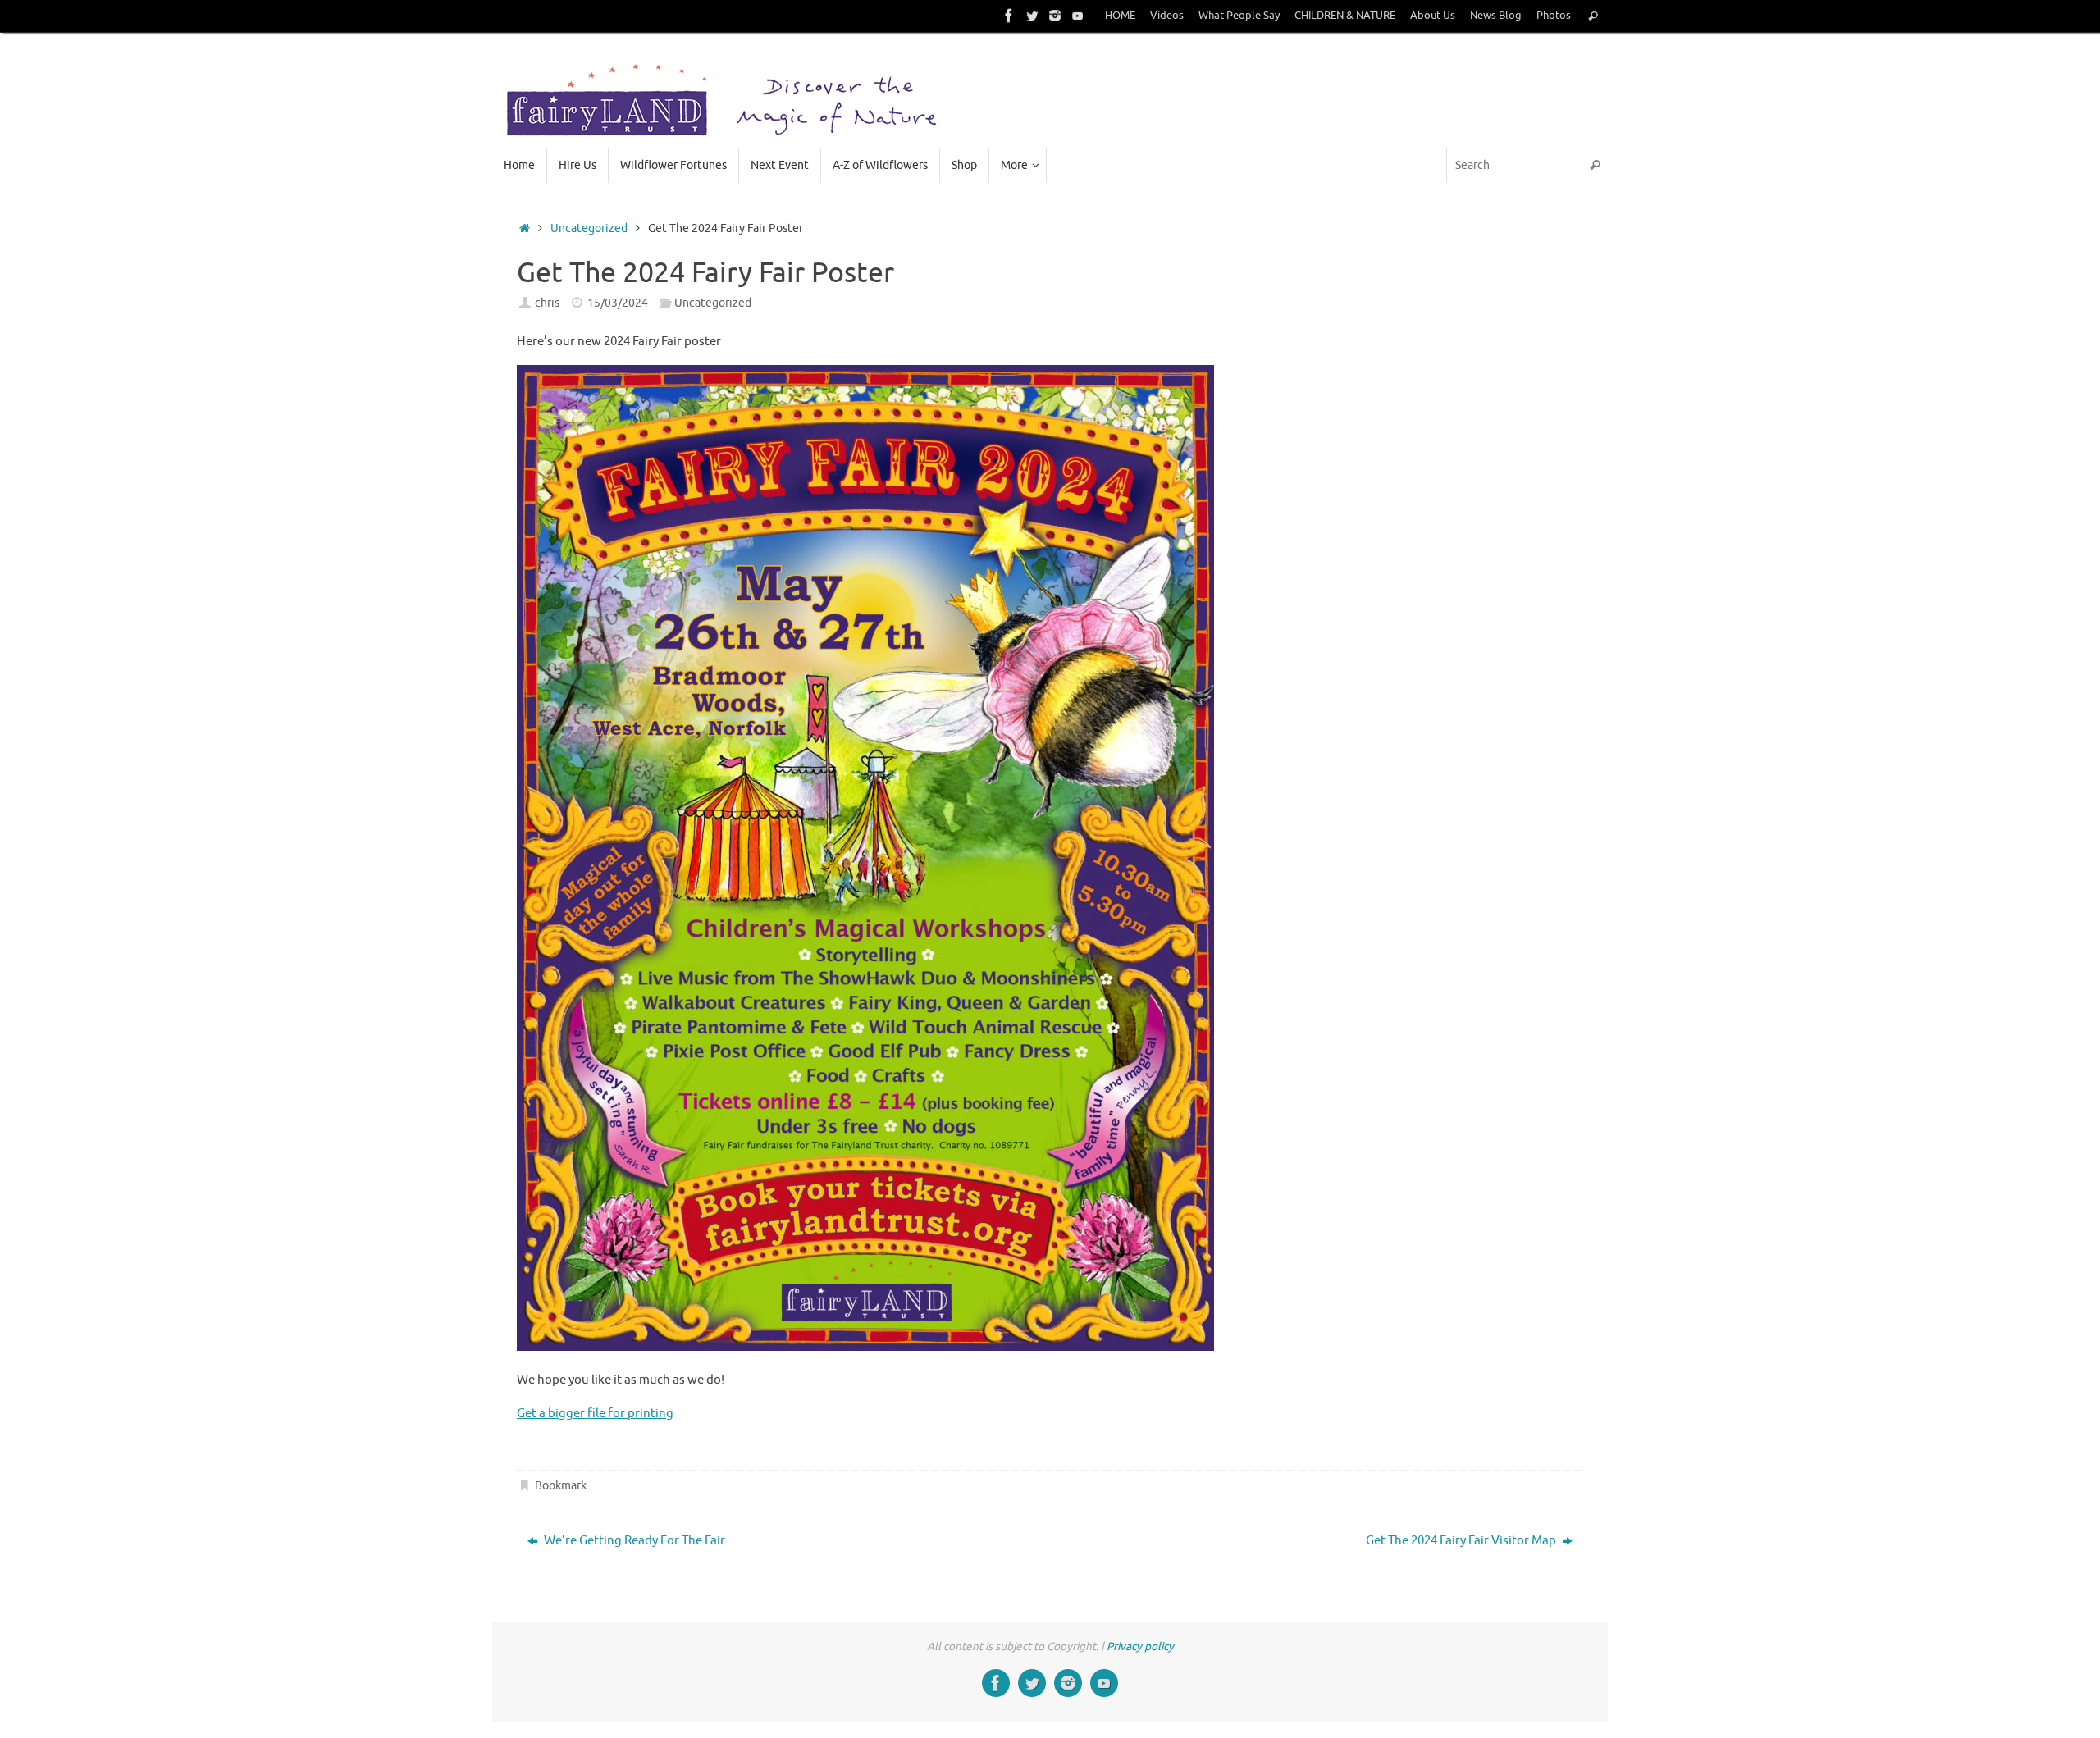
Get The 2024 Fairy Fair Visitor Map (1462, 1541)
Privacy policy (1140, 1647)
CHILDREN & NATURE (1345, 16)
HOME (1120, 16)
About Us (1433, 16)
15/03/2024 (618, 303)
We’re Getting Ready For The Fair (633, 1541)
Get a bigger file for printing (595, 1414)
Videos (1167, 16)
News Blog (1496, 16)
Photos (1554, 16)
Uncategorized (589, 228)
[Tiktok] (1078, 16)
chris (547, 303)
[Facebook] (1009, 16)
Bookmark (561, 1486)
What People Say (1239, 16)
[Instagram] (1055, 16)
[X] (1032, 16)
